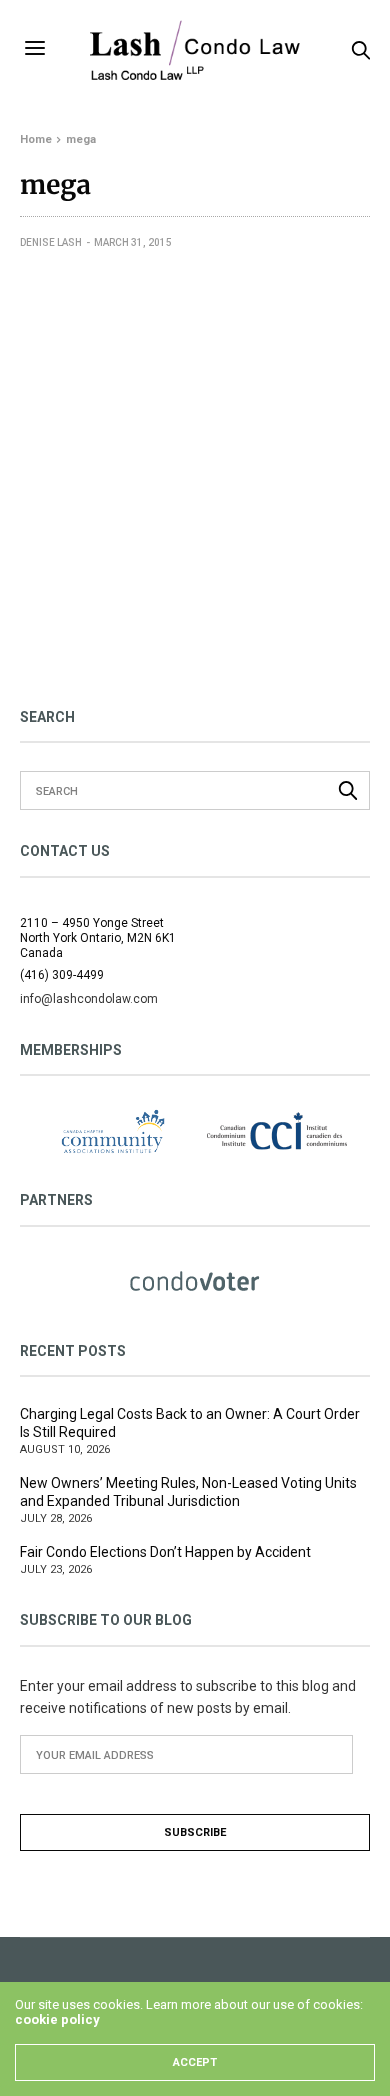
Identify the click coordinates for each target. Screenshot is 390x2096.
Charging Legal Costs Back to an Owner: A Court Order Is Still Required (190, 1423)
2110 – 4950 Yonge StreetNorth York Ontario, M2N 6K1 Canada (98, 938)
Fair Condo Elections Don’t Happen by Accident (165, 1552)
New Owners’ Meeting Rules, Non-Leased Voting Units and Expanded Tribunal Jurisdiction (188, 1492)
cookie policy (57, 2019)
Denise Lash (51, 242)
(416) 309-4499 (62, 975)
